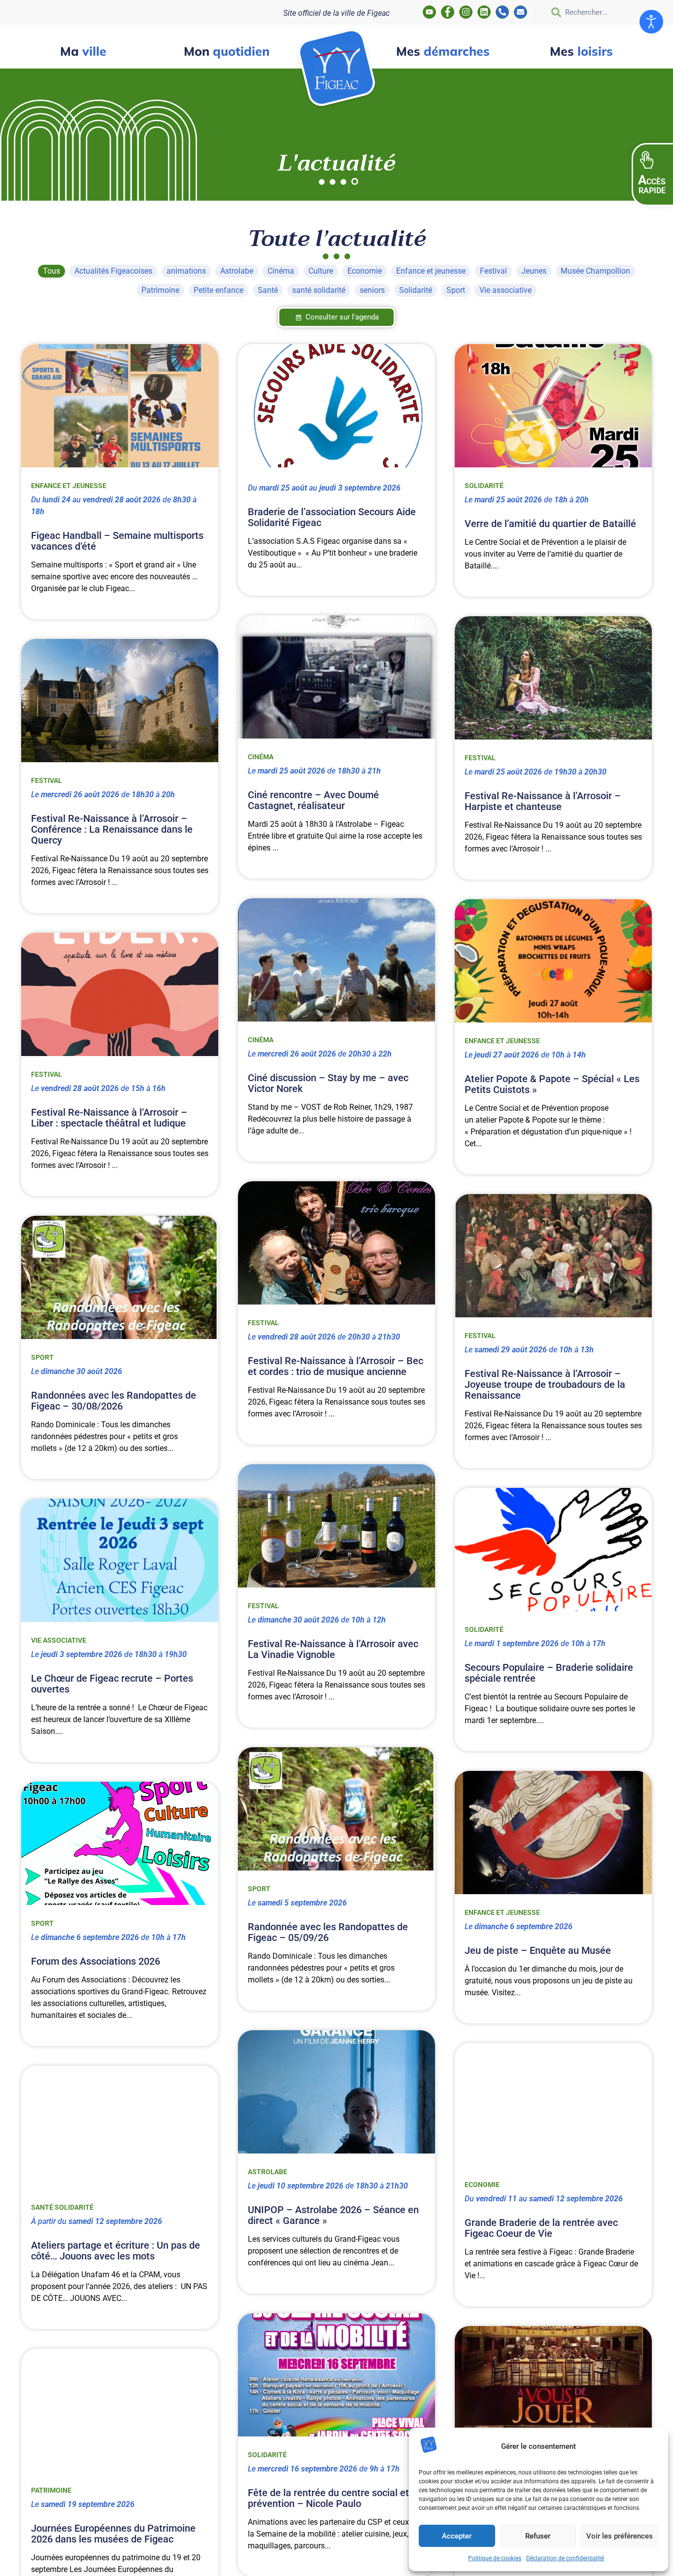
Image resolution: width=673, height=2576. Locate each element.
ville (83, 51)
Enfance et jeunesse (69, 486)
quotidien (227, 51)
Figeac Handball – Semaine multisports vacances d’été (117, 541)
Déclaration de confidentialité (565, 2558)
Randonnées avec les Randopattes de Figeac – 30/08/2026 (114, 1401)
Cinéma (261, 757)
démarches (443, 51)
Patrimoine (51, 2490)
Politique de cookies (495, 2558)
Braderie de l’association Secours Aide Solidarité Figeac (332, 517)
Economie (482, 2185)
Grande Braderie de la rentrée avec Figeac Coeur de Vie (541, 2228)
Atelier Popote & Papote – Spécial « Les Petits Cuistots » (552, 1084)
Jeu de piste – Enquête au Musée (538, 1950)
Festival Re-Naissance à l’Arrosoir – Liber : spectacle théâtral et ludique (109, 1118)
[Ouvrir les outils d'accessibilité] (651, 22)
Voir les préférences (620, 2536)
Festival (480, 758)
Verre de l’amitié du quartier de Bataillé (550, 524)
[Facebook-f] (448, 12)
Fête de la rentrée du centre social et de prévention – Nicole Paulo (335, 2498)
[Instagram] (466, 12)
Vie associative (59, 1640)
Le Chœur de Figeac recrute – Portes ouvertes (112, 1684)
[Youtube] (429, 12)
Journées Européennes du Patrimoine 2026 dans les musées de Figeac (113, 2534)
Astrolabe (268, 2172)
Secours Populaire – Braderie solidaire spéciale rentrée (549, 1673)
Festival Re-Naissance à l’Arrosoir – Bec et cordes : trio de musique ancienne (336, 1366)
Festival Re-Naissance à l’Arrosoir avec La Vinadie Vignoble (333, 1649)
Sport (42, 1357)
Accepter (457, 2536)
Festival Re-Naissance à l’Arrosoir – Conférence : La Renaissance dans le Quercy (112, 829)
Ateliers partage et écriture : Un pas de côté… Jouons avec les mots (116, 2251)
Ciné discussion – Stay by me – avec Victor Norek (328, 1083)
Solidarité (484, 486)
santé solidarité (62, 2207)
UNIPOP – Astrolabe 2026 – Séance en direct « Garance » (333, 2215)
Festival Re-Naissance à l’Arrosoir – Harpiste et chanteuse (543, 801)
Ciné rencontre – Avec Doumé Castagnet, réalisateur (313, 800)
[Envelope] (521, 12)
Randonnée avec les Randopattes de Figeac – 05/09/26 (328, 1932)
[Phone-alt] (502, 12)
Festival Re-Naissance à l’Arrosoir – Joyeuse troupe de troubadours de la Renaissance (545, 1384)
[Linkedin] (484, 12)
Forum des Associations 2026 (96, 1961)
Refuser (538, 2536)
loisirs (581, 51)
